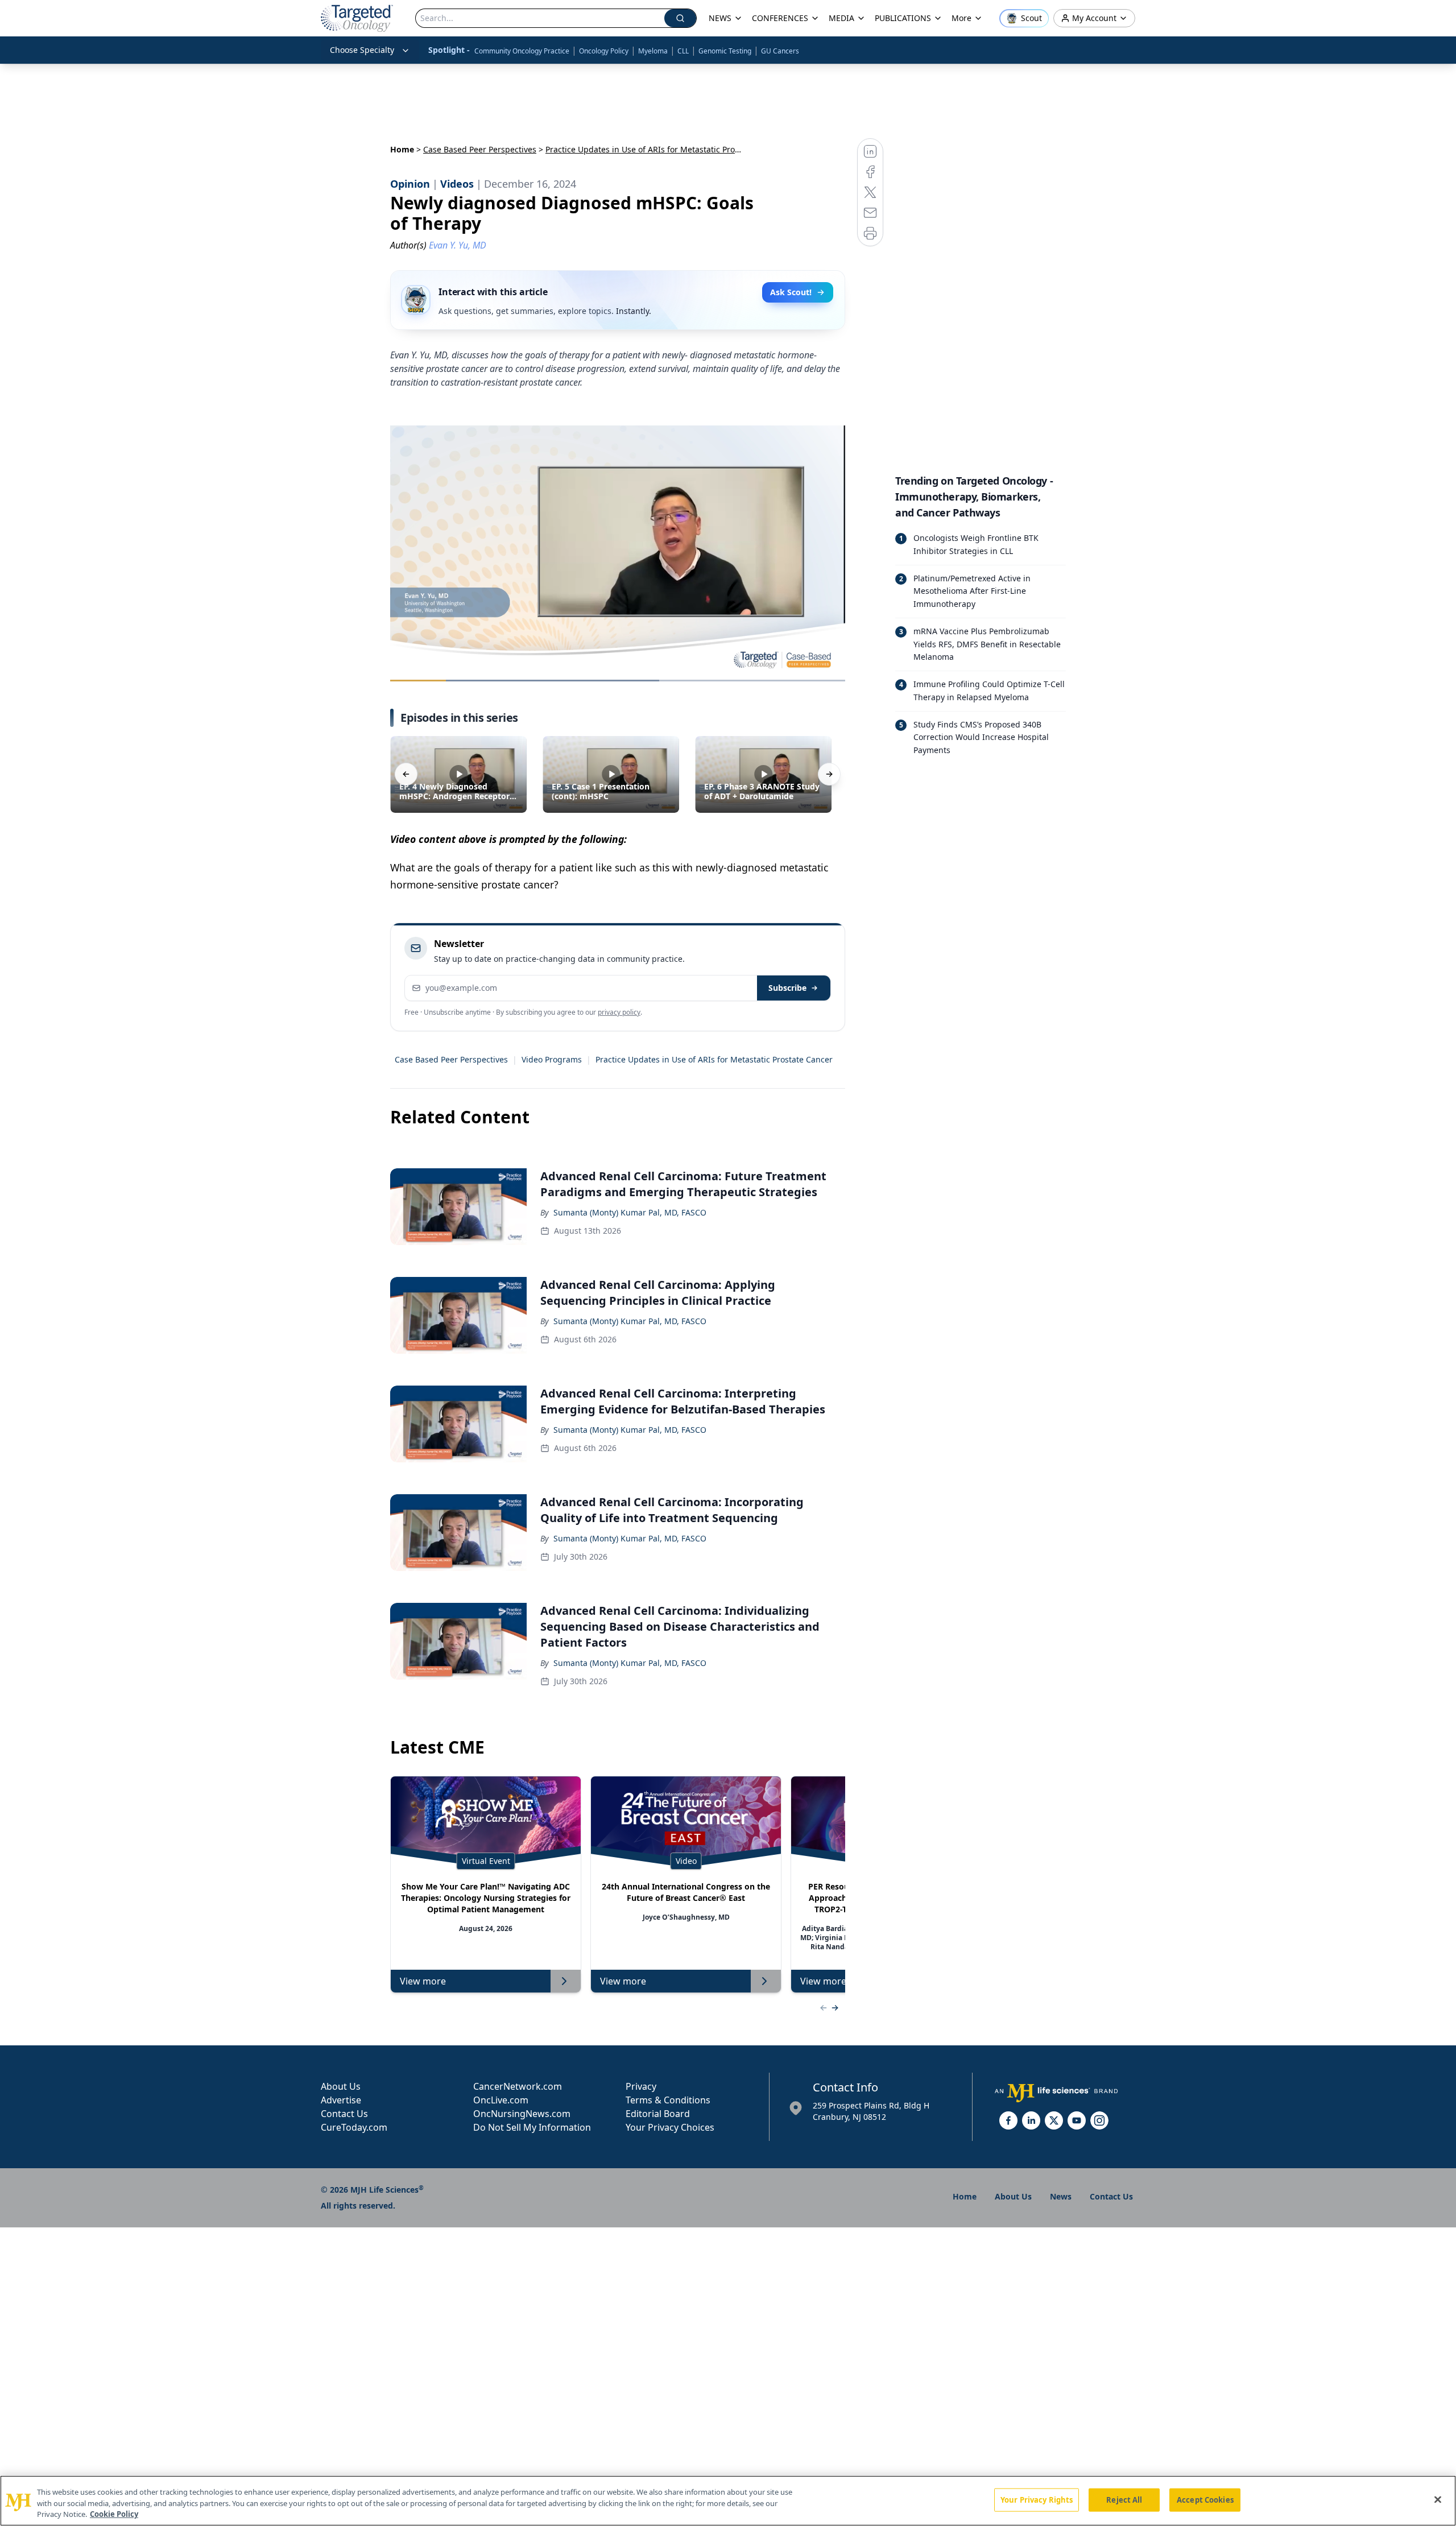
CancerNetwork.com (518, 2086)
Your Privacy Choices (670, 2127)
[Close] (1438, 2499)
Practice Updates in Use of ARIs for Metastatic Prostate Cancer (714, 1059)
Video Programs (552, 1059)
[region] (728, 2501)
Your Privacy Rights (1037, 2499)
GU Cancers (780, 51)
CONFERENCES (780, 18)
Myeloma (653, 51)
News (1061, 2196)
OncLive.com (501, 2100)
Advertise (341, 2100)
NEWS (720, 18)
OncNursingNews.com (522, 2114)
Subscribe (787, 988)
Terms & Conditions (668, 2100)
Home (402, 149)
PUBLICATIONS (903, 18)
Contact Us (344, 2114)
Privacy (641, 2086)
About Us (341, 2086)
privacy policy (619, 1012)
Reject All (1124, 2499)
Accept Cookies (1205, 2499)
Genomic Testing (725, 51)
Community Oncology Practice (522, 51)
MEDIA (841, 18)
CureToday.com (354, 2127)
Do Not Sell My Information (532, 2127)
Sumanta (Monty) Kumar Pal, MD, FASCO (630, 1212)
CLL (683, 51)
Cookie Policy (114, 2514)
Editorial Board (658, 2114)
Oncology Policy (604, 51)
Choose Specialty (362, 50)
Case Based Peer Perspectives (480, 149)
